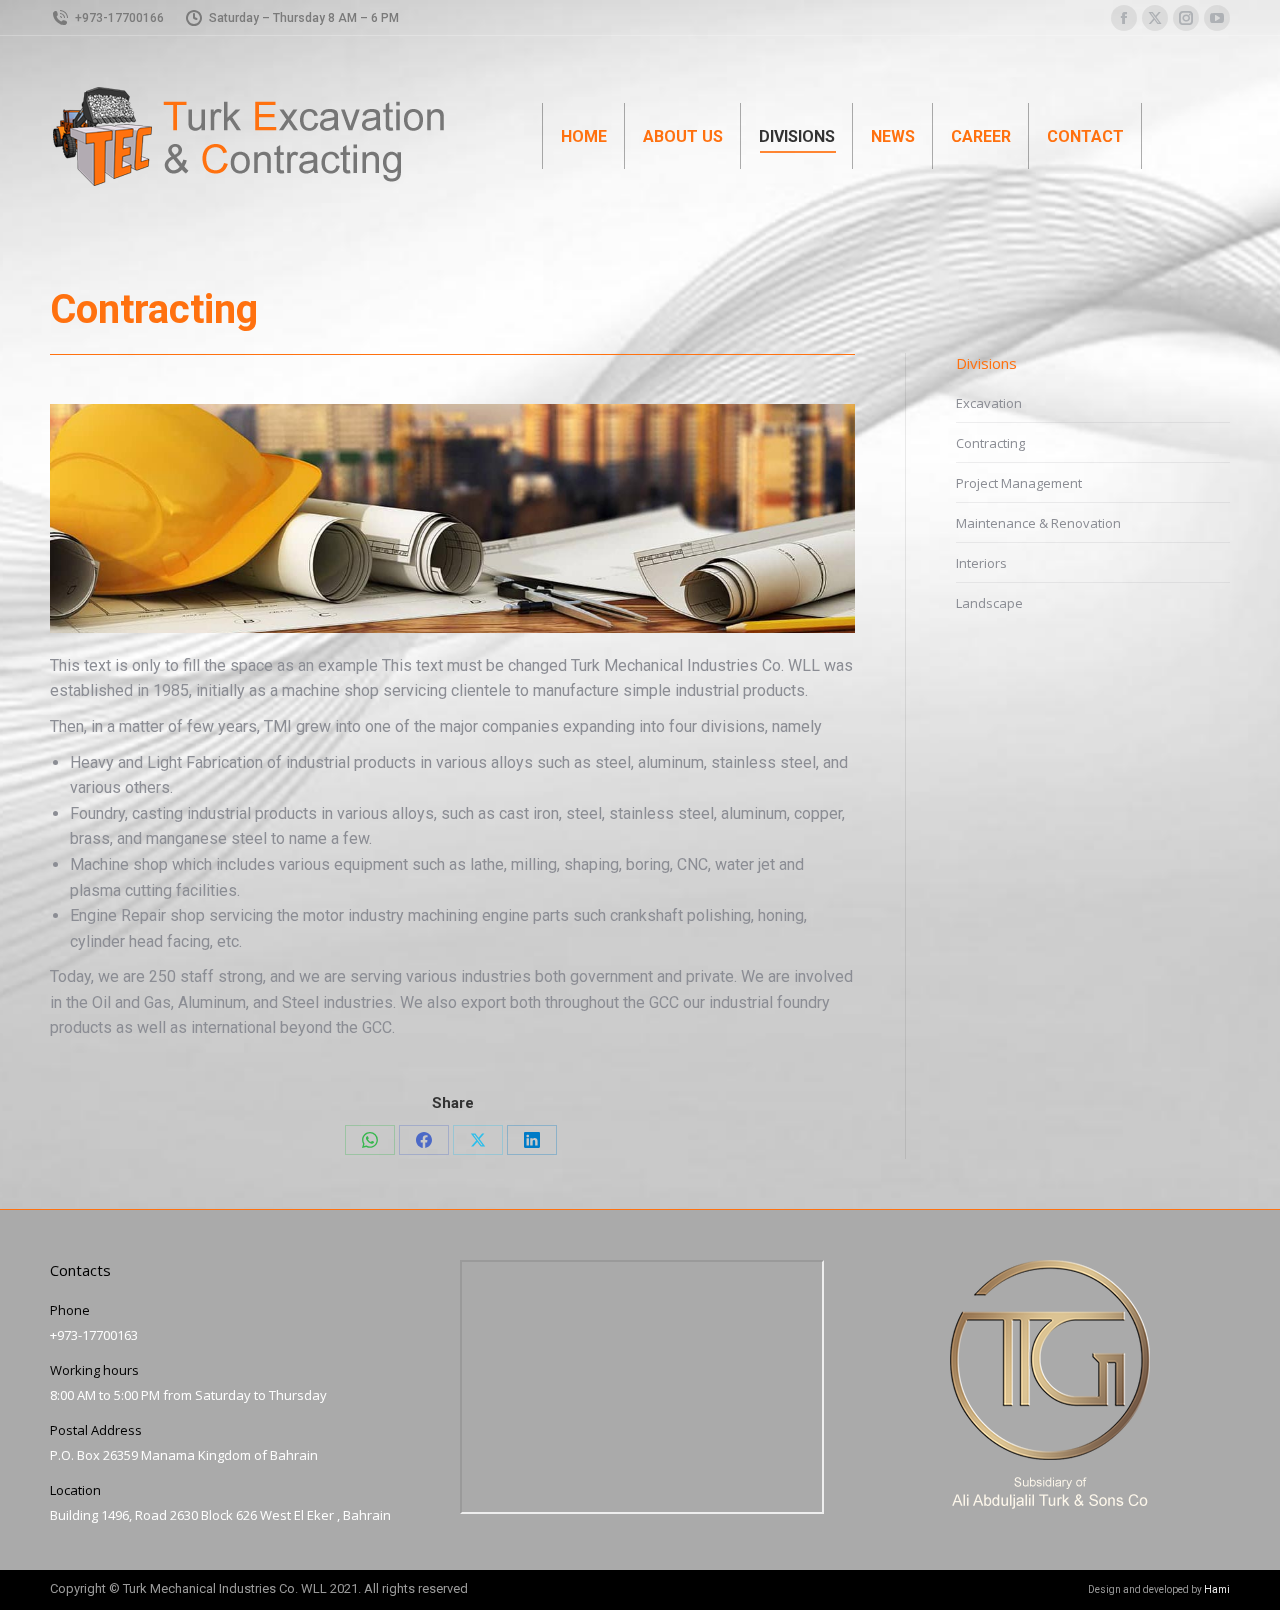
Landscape (989, 603)
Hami (1217, 1589)
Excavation (989, 403)
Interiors (981, 563)
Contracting (990, 443)
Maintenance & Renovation (1038, 523)
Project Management (1019, 483)
